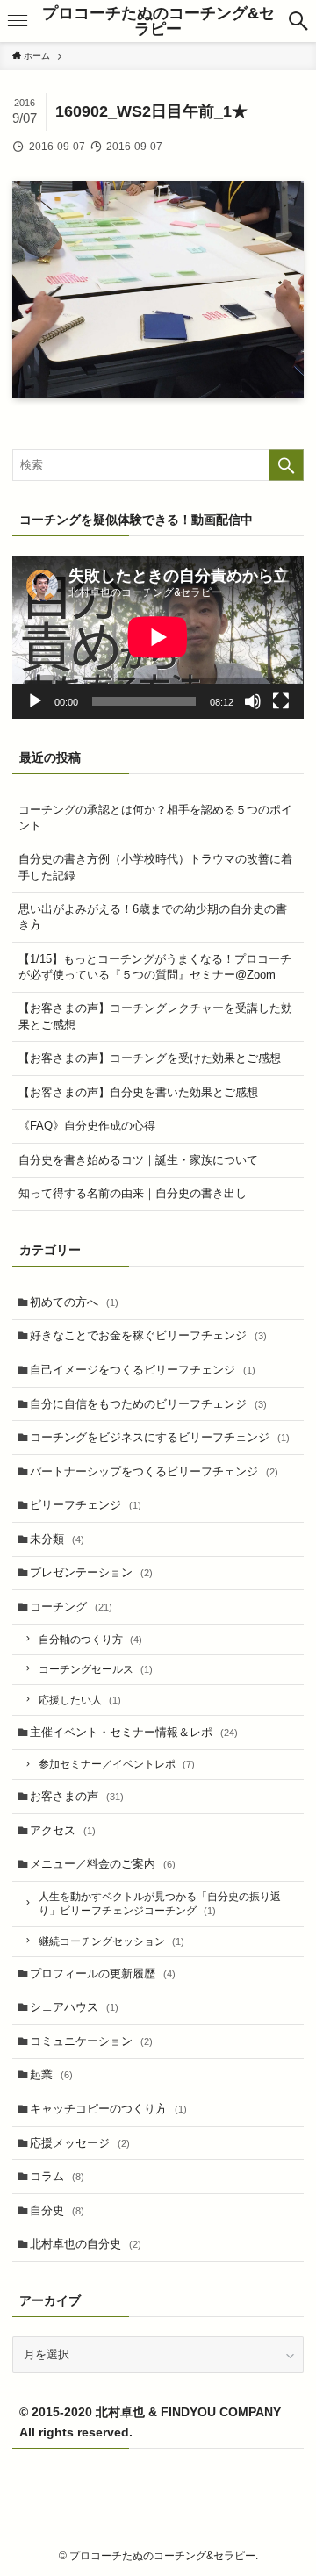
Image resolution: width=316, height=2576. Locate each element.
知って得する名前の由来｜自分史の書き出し (133, 1193)
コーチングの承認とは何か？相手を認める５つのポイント (155, 818)
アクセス (63, 1830)
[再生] (35, 701)
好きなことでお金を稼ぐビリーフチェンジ (148, 1335)
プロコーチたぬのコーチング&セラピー (158, 21)
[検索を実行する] (286, 465)
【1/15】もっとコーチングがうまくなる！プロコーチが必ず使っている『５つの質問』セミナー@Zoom (155, 967)
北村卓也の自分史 (86, 2244)
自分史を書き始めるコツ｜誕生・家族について (138, 1160)
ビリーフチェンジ (86, 1505)
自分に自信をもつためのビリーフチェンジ (148, 1404)
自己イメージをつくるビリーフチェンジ (143, 1370)
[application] (158, 637)
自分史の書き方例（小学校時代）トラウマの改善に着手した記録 (155, 867)
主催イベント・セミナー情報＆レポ (134, 1732)
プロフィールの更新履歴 (103, 1973)
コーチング (71, 1607)
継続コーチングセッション (111, 1941)
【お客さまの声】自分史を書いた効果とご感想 (138, 1092)
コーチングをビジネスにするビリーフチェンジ (160, 1437)
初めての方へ (74, 1302)
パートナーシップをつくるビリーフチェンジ (154, 1471)
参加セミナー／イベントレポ (117, 1764)
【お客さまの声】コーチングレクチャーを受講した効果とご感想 (155, 1016)
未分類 (57, 1539)
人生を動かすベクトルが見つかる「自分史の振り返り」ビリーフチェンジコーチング (160, 1903)
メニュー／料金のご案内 (103, 1864)
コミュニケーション (91, 2041)
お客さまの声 (77, 1796)
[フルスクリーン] (281, 701)
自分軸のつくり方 (90, 1639)
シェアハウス (74, 2007)
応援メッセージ (80, 2143)
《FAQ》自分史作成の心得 (87, 1126)
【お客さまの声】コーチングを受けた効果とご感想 (150, 1058)
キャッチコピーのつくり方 (108, 2109)
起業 (51, 2074)
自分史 (57, 2210)
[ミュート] (253, 701)
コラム (57, 2176)
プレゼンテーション (91, 1572)
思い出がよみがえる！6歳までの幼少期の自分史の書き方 (153, 917)
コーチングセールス (96, 1669)
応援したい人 (80, 1700)
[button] (298, 21)
